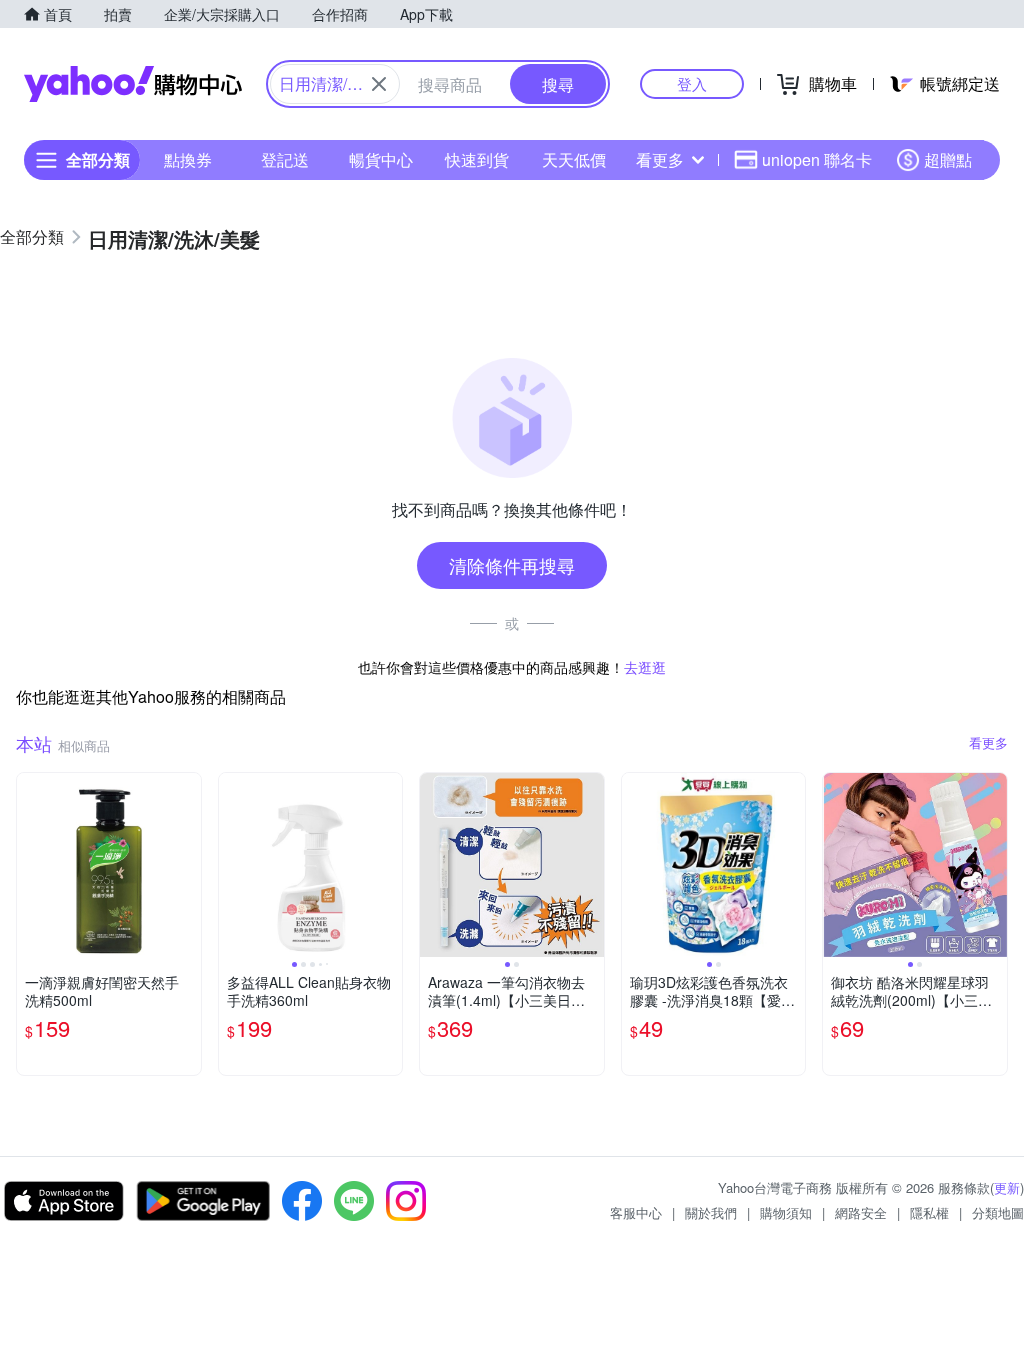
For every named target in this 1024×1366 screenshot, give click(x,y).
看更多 (660, 159)
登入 (692, 83)
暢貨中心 (381, 159)
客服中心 (636, 1212)
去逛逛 (645, 667)
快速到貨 (477, 159)
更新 (1007, 1187)
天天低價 (574, 159)
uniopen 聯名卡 (817, 159)
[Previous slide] (232, 865)
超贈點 (948, 159)
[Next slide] (389, 865)
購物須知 (786, 1212)
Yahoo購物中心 (133, 84)
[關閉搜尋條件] (379, 84)
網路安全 (861, 1212)
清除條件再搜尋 (512, 565)
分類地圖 (998, 1212)
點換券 (188, 159)
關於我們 (711, 1212)
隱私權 (929, 1212)
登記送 (285, 159)
